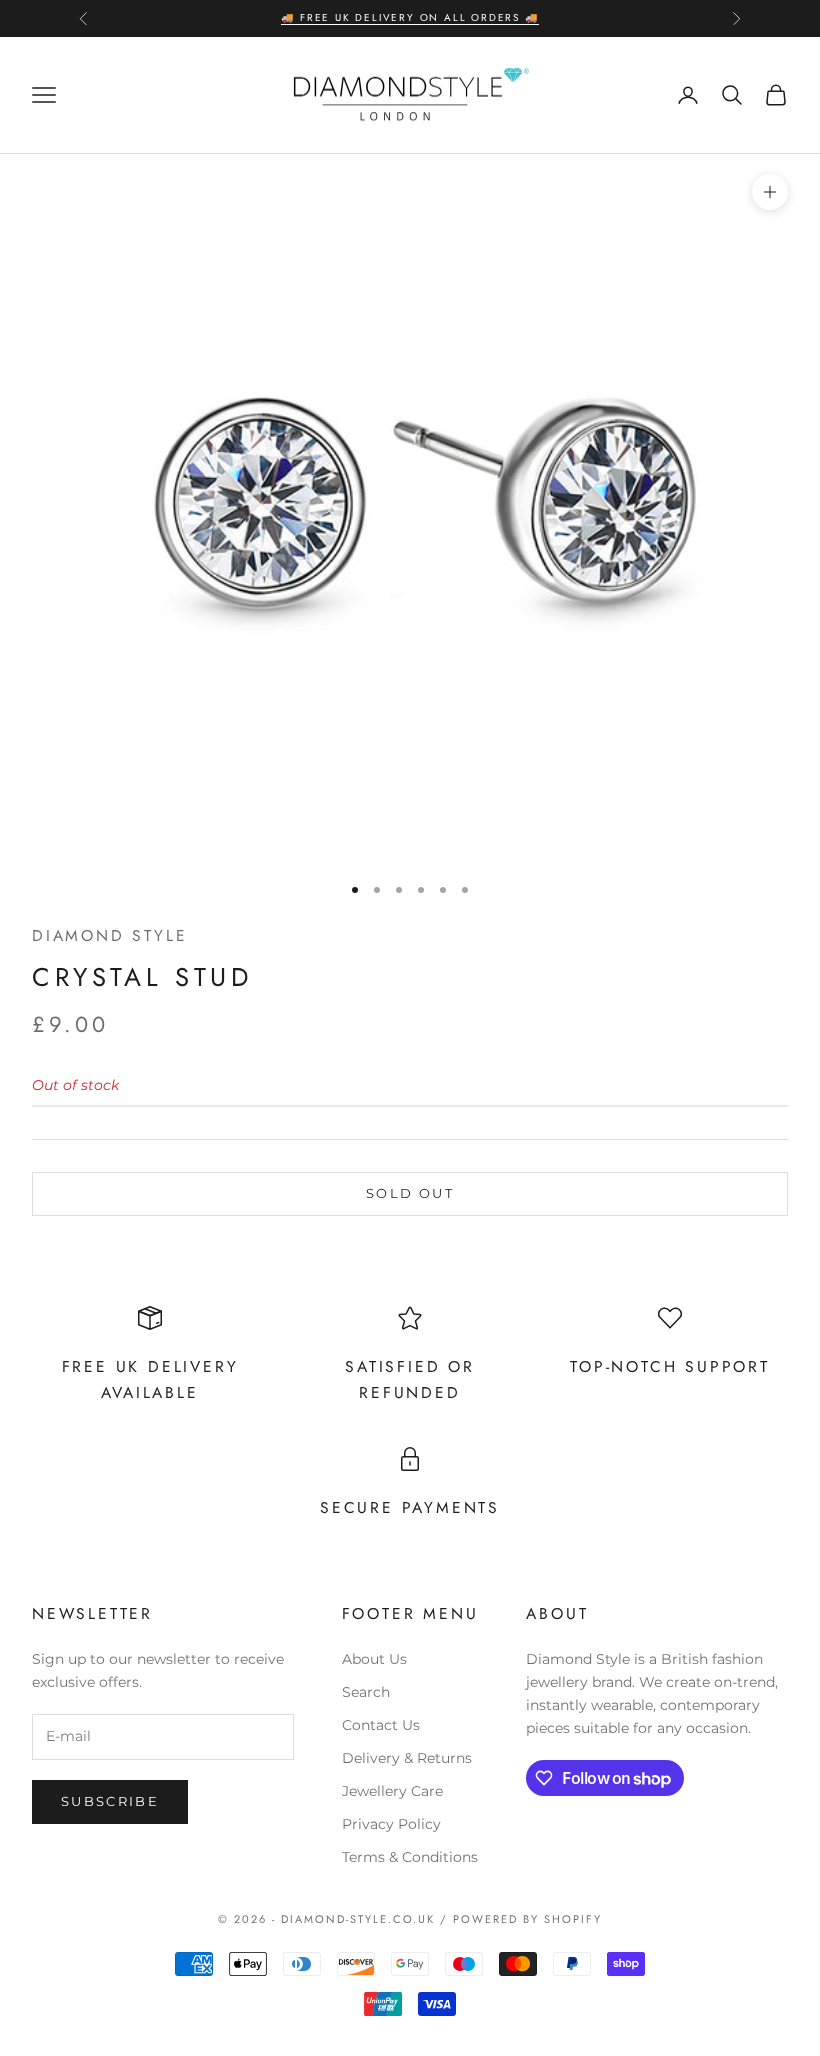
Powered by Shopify (527, 1919)
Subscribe (110, 1801)
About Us (374, 1659)
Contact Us (381, 1725)
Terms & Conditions (410, 1857)
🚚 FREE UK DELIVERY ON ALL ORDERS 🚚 (409, 17)
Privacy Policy (391, 1824)
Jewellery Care (392, 1791)
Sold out (410, 1193)
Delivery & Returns (407, 1758)
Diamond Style (110, 935)
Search (366, 1692)
